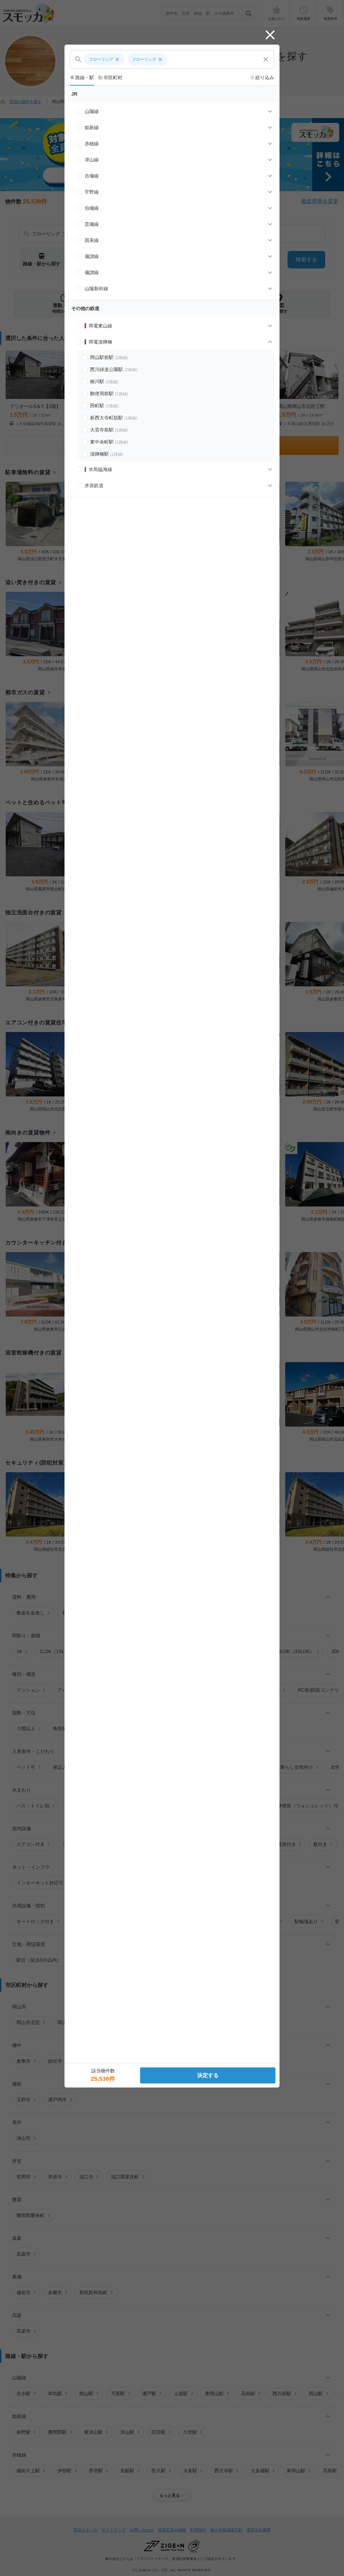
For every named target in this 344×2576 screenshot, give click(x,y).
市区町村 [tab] (110, 78)
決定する (208, 2075)
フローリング (104, 59)
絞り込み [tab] (262, 78)
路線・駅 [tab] (82, 78)
